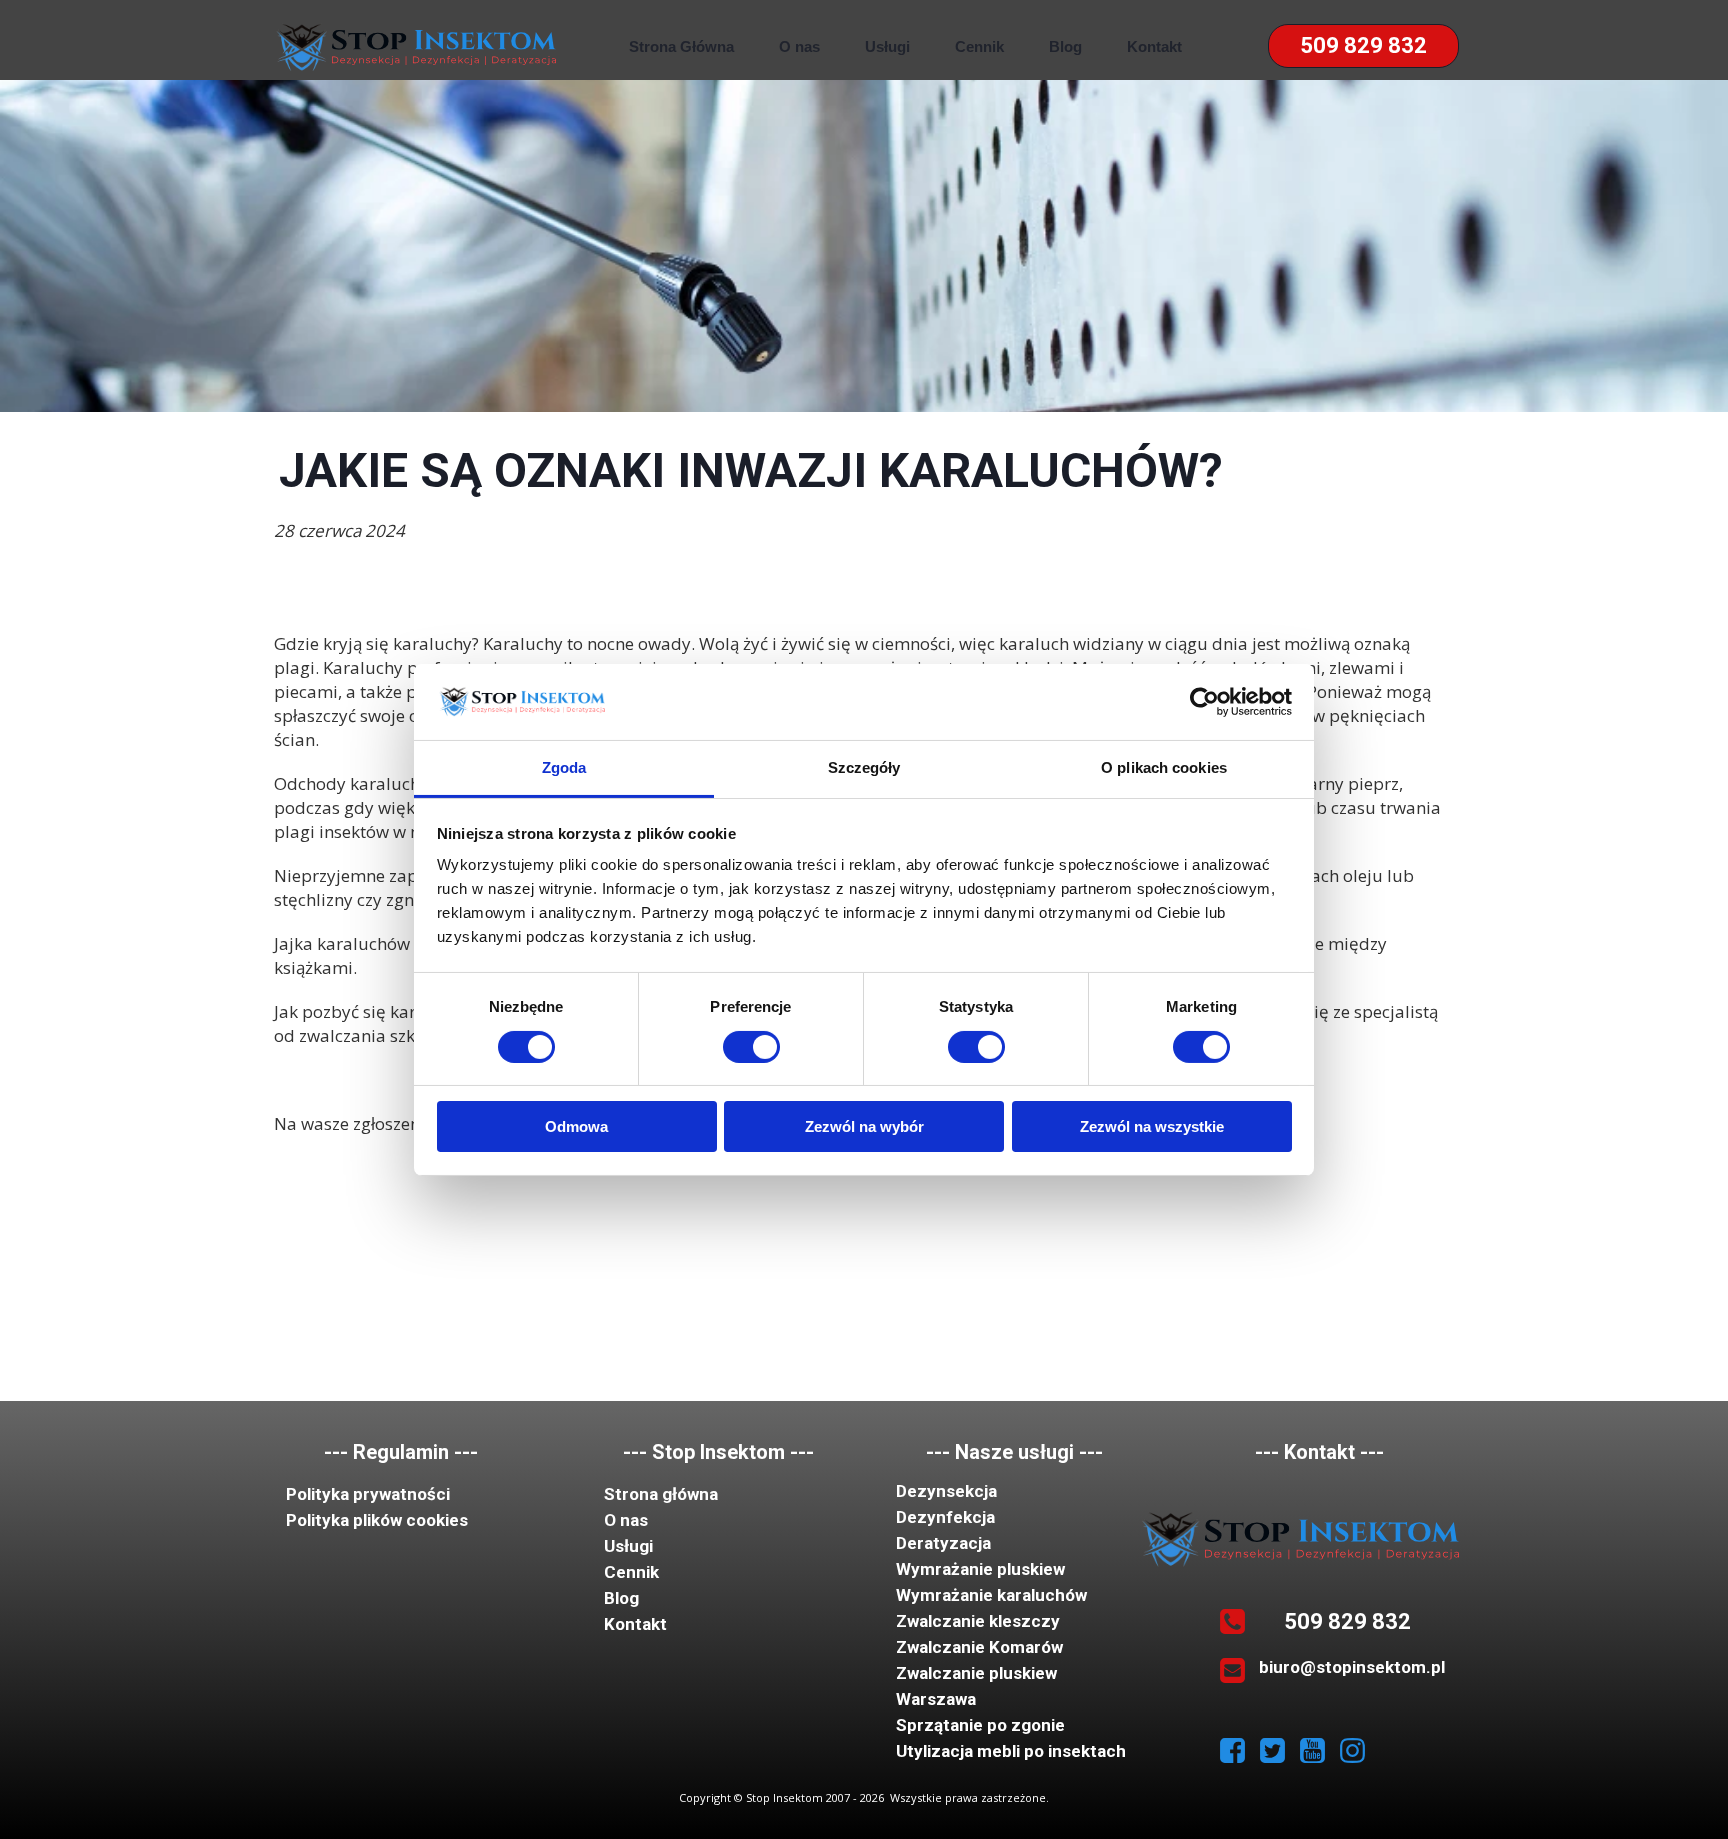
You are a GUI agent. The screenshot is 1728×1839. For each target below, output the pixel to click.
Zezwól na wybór (864, 1126)
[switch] (751, 1047)
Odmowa (576, 1126)
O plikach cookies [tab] (1164, 767)
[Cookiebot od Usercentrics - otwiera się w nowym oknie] (1204, 702)
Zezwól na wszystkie (1152, 1126)
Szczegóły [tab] (864, 767)
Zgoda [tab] (564, 767)
